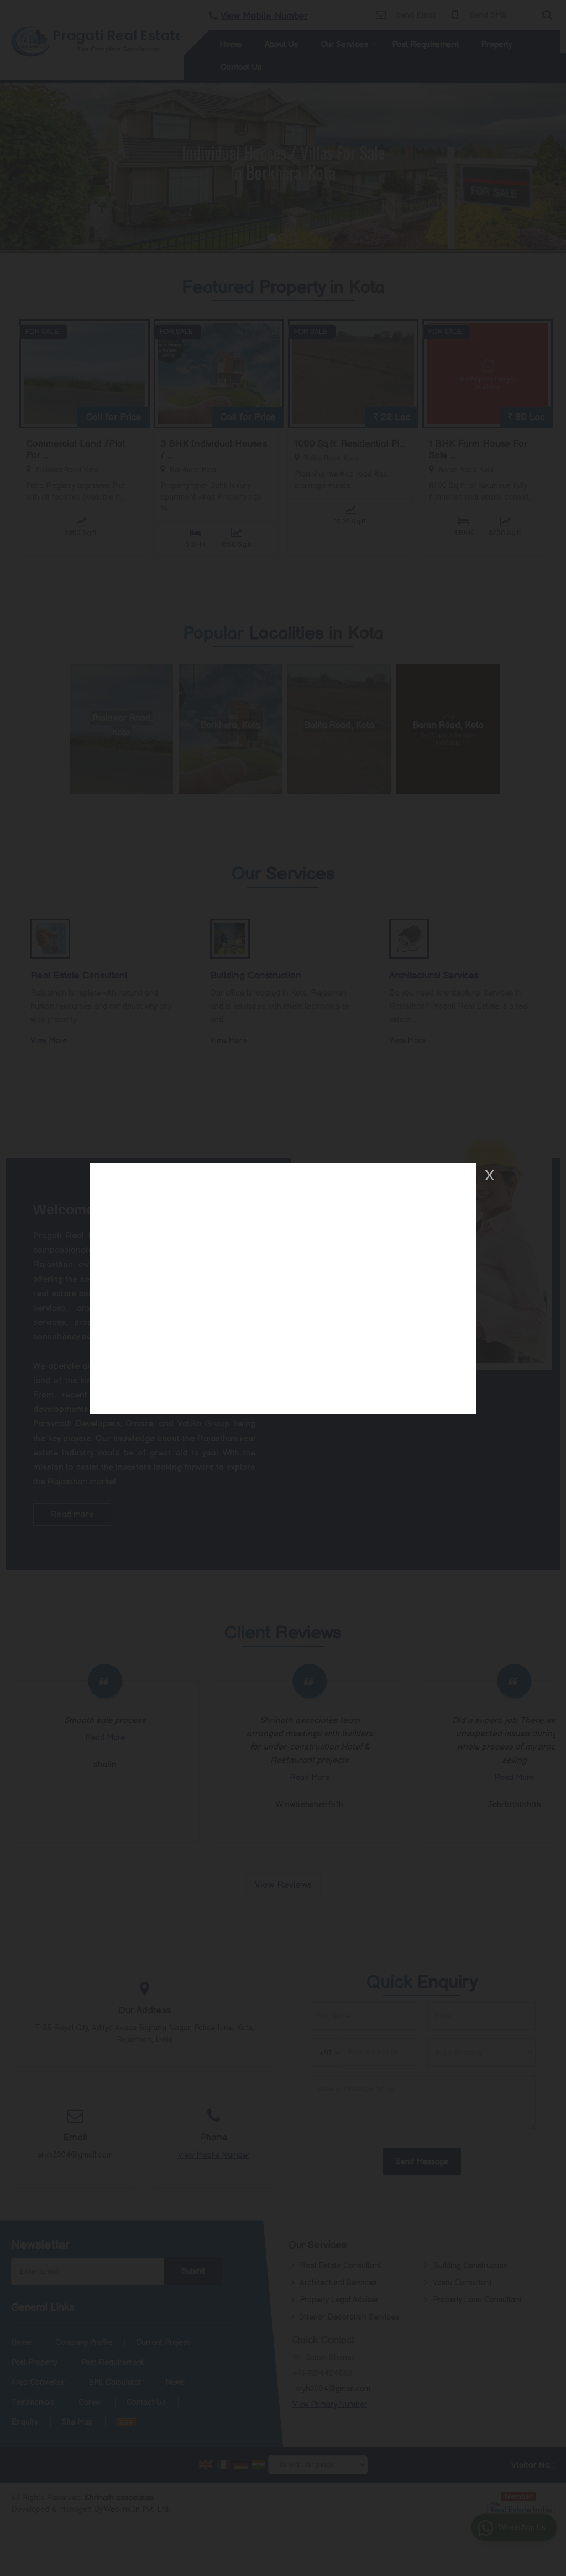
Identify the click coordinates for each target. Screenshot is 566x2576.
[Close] (489, 1175)
